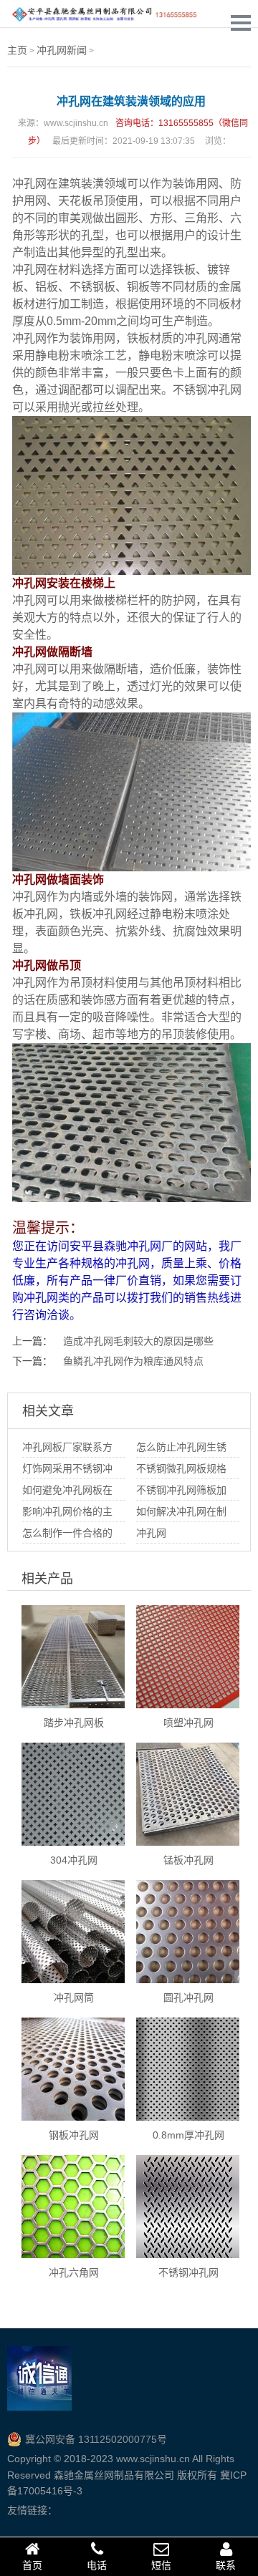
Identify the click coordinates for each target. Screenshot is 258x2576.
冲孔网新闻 (62, 50)
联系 (226, 2565)
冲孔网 (29, 184)
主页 (17, 50)
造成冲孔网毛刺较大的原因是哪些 (138, 1341)
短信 (161, 2565)
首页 (32, 2565)
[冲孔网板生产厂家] (104, 14)
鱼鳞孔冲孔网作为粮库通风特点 (133, 1361)
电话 (97, 2565)
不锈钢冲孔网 (207, 390)
